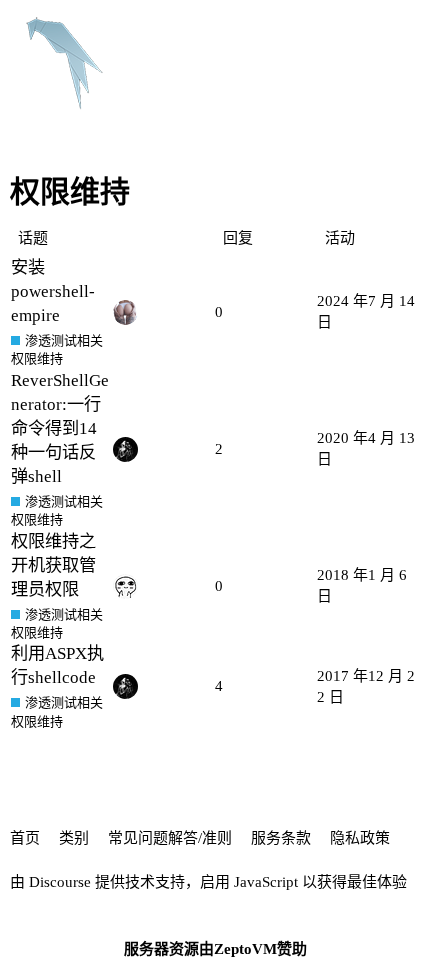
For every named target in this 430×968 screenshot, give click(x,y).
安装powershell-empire (53, 291)
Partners (248, 29)
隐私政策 (360, 838)
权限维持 (37, 358)
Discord (388, 29)
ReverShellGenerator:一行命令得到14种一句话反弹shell (60, 429)
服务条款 (281, 838)
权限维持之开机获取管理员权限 (53, 565)
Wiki (318, 29)
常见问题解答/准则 (170, 838)
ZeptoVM (245, 949)
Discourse (60, 882)
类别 (74, 838)
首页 (25, 838)
